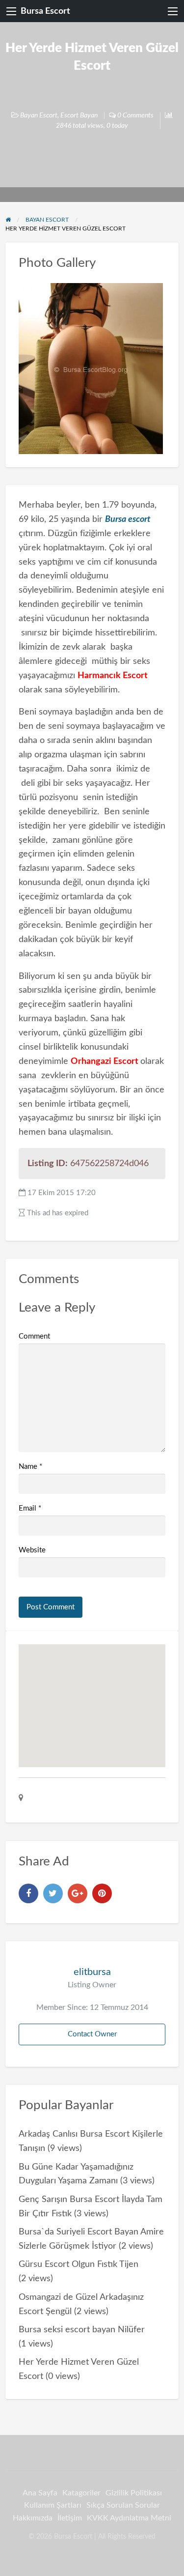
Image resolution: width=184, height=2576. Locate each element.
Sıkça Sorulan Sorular (123, 2505)
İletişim (70, 2518)
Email (30, 1508)
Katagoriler (81, 2493)
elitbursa (92, 1972)
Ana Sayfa (40, 2493)
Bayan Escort (39, 115)
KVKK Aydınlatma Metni (129, 2518)
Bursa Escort (45, 11)
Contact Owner (92, 2034)
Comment (34, 1336)
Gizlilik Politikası (134, 2493)
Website (32, 1550)
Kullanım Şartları (53, 2505)
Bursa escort (128, 519)
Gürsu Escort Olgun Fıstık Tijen (79, 2264)
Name (30, 1467)
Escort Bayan (79, 115)
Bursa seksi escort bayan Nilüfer (82, 2330)
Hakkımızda (33, 2518)
